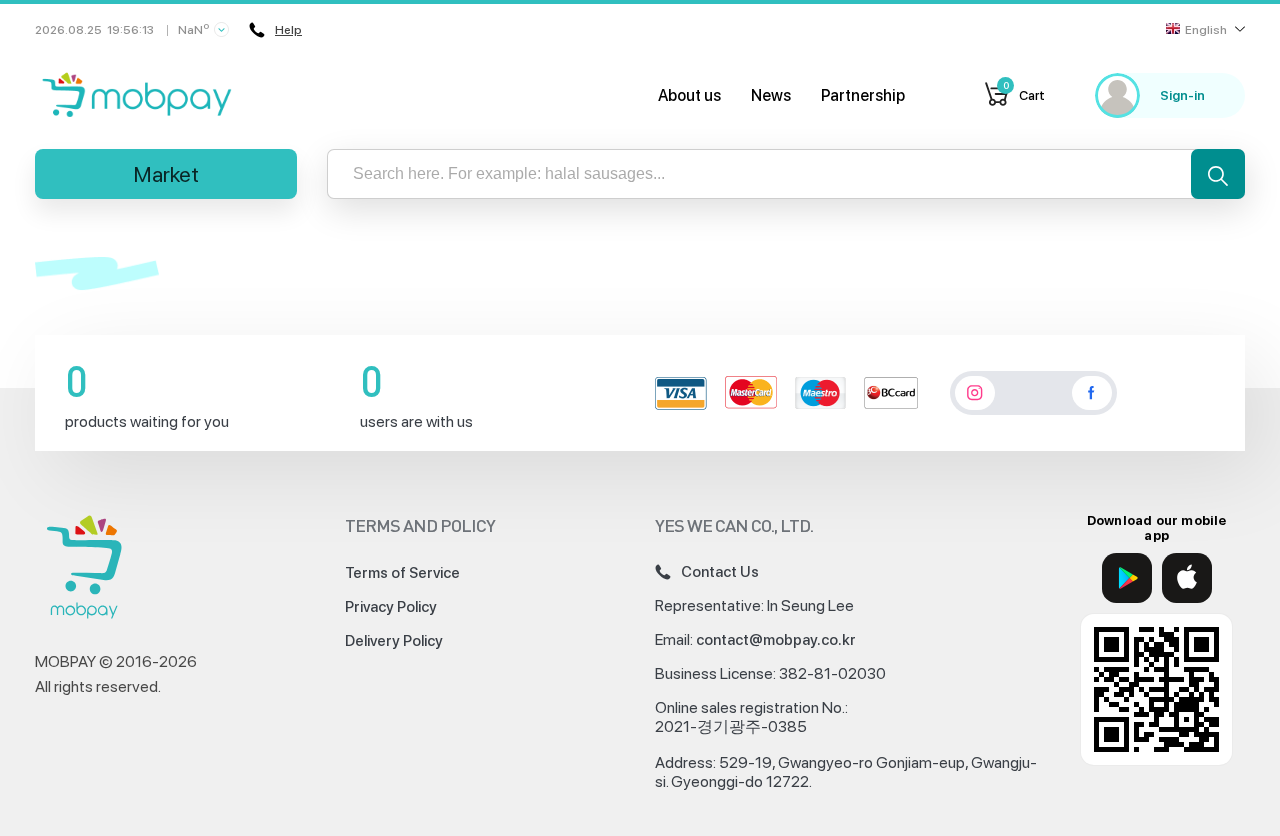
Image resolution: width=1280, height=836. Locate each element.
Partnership (863, 95)
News (771, 95)
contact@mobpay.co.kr (776, 640)
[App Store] (1187, 578)
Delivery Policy (394, 641)
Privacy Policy (391, 607)
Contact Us (720, 572)
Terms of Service (402, 573)
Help (288, 30)
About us (689, 95)
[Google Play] (1127, 578)
